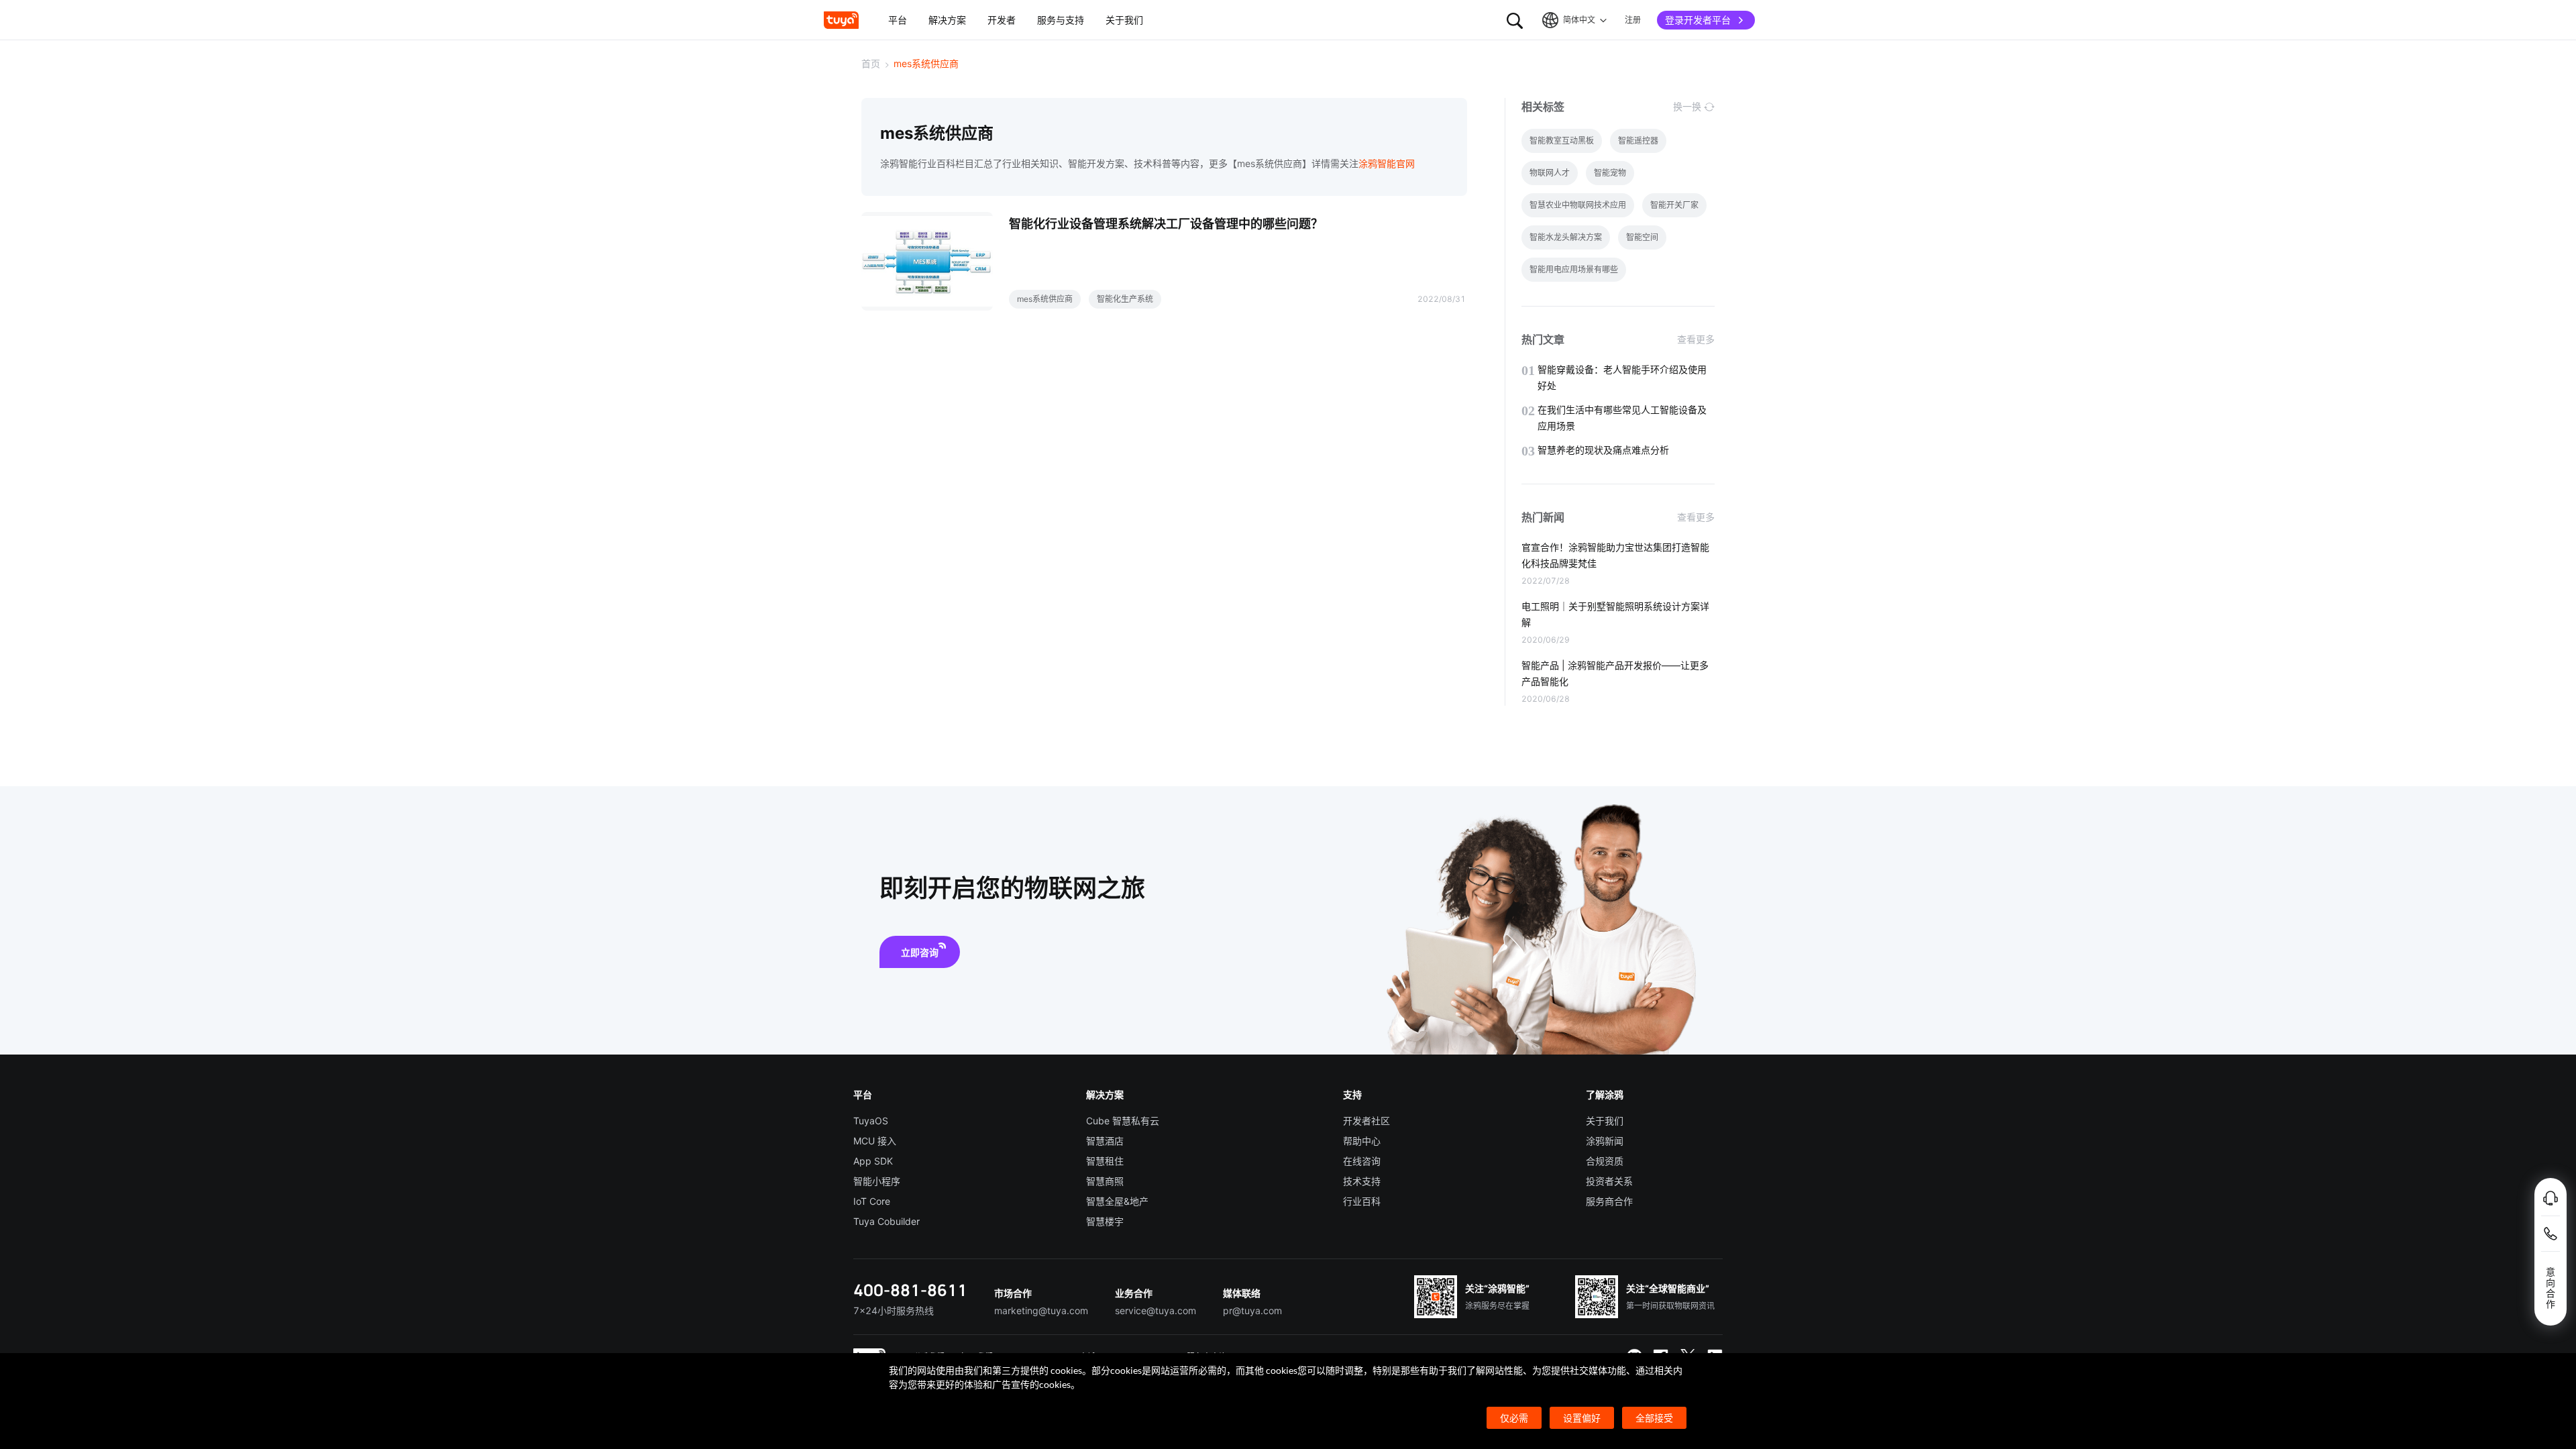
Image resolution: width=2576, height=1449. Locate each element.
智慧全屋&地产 (1117, 1201)
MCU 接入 (875, 1141)
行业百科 (1362, 1201)
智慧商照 (1105, 1181)
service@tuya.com (1156, 1310)
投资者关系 (1609, 1181)
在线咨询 (1362, 1161)
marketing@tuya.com (1041, 1310)
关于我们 (1605, 1121)
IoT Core (872, 1201)
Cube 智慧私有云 (1123, 1121)
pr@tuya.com (1252, 1310)
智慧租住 (1105, 1161)
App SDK (873, 1161)
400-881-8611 (910, 1290)
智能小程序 (877, 1181)
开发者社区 (1366, 1121)
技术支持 (1362, 1181)
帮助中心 (1362, 1141)
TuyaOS (871, 1121)
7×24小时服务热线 (894, 1310)
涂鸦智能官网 (1387, 163)
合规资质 (1605, 1161)
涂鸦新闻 (1605, 1141)
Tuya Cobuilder (887, 1221)
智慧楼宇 (1105, 1221)
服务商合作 (1609, 1201)
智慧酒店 (1105, 1141)
